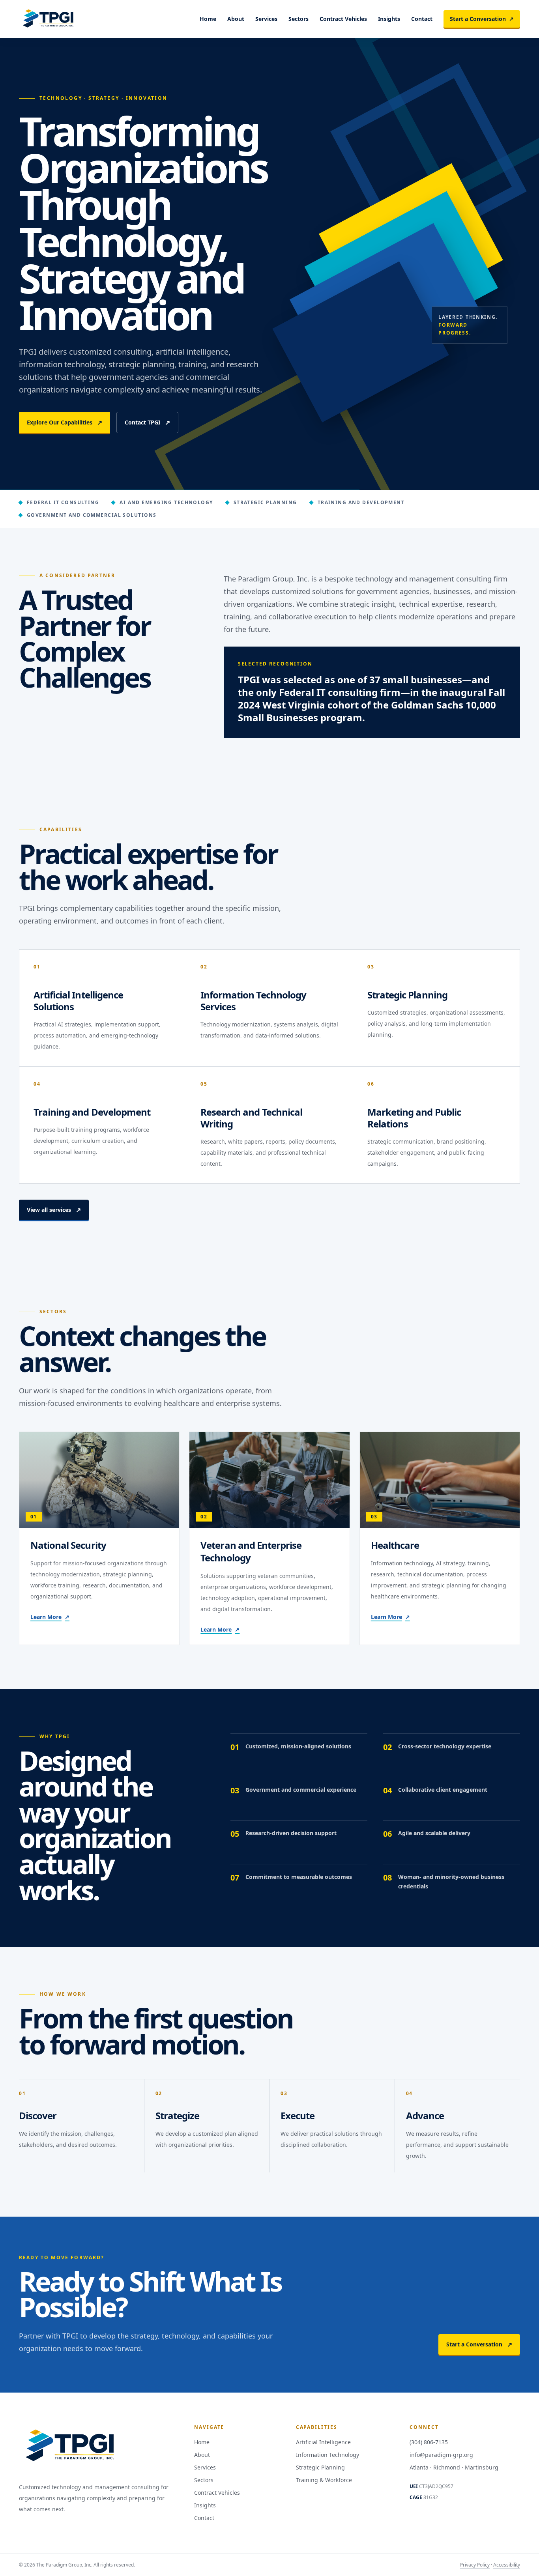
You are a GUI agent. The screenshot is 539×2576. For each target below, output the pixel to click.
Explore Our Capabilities (65, 422)
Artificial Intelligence (323, 2442)
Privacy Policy (475, 2565)
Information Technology (328, 2455)
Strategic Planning (320, 2467)
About (236, 19)
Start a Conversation (482, 19)
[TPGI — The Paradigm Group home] (48, 19)
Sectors (299, 19)
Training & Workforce (324, 2480)
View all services (54, 1210)
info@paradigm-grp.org (441, 2455)
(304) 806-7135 (429, 2442)
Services (266, 19)
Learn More (50, 1617)
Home (208, 19)
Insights (389, 19)
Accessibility (507, 2565)
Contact (422, 19)
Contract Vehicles (343, 19)
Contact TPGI (147, 422)
